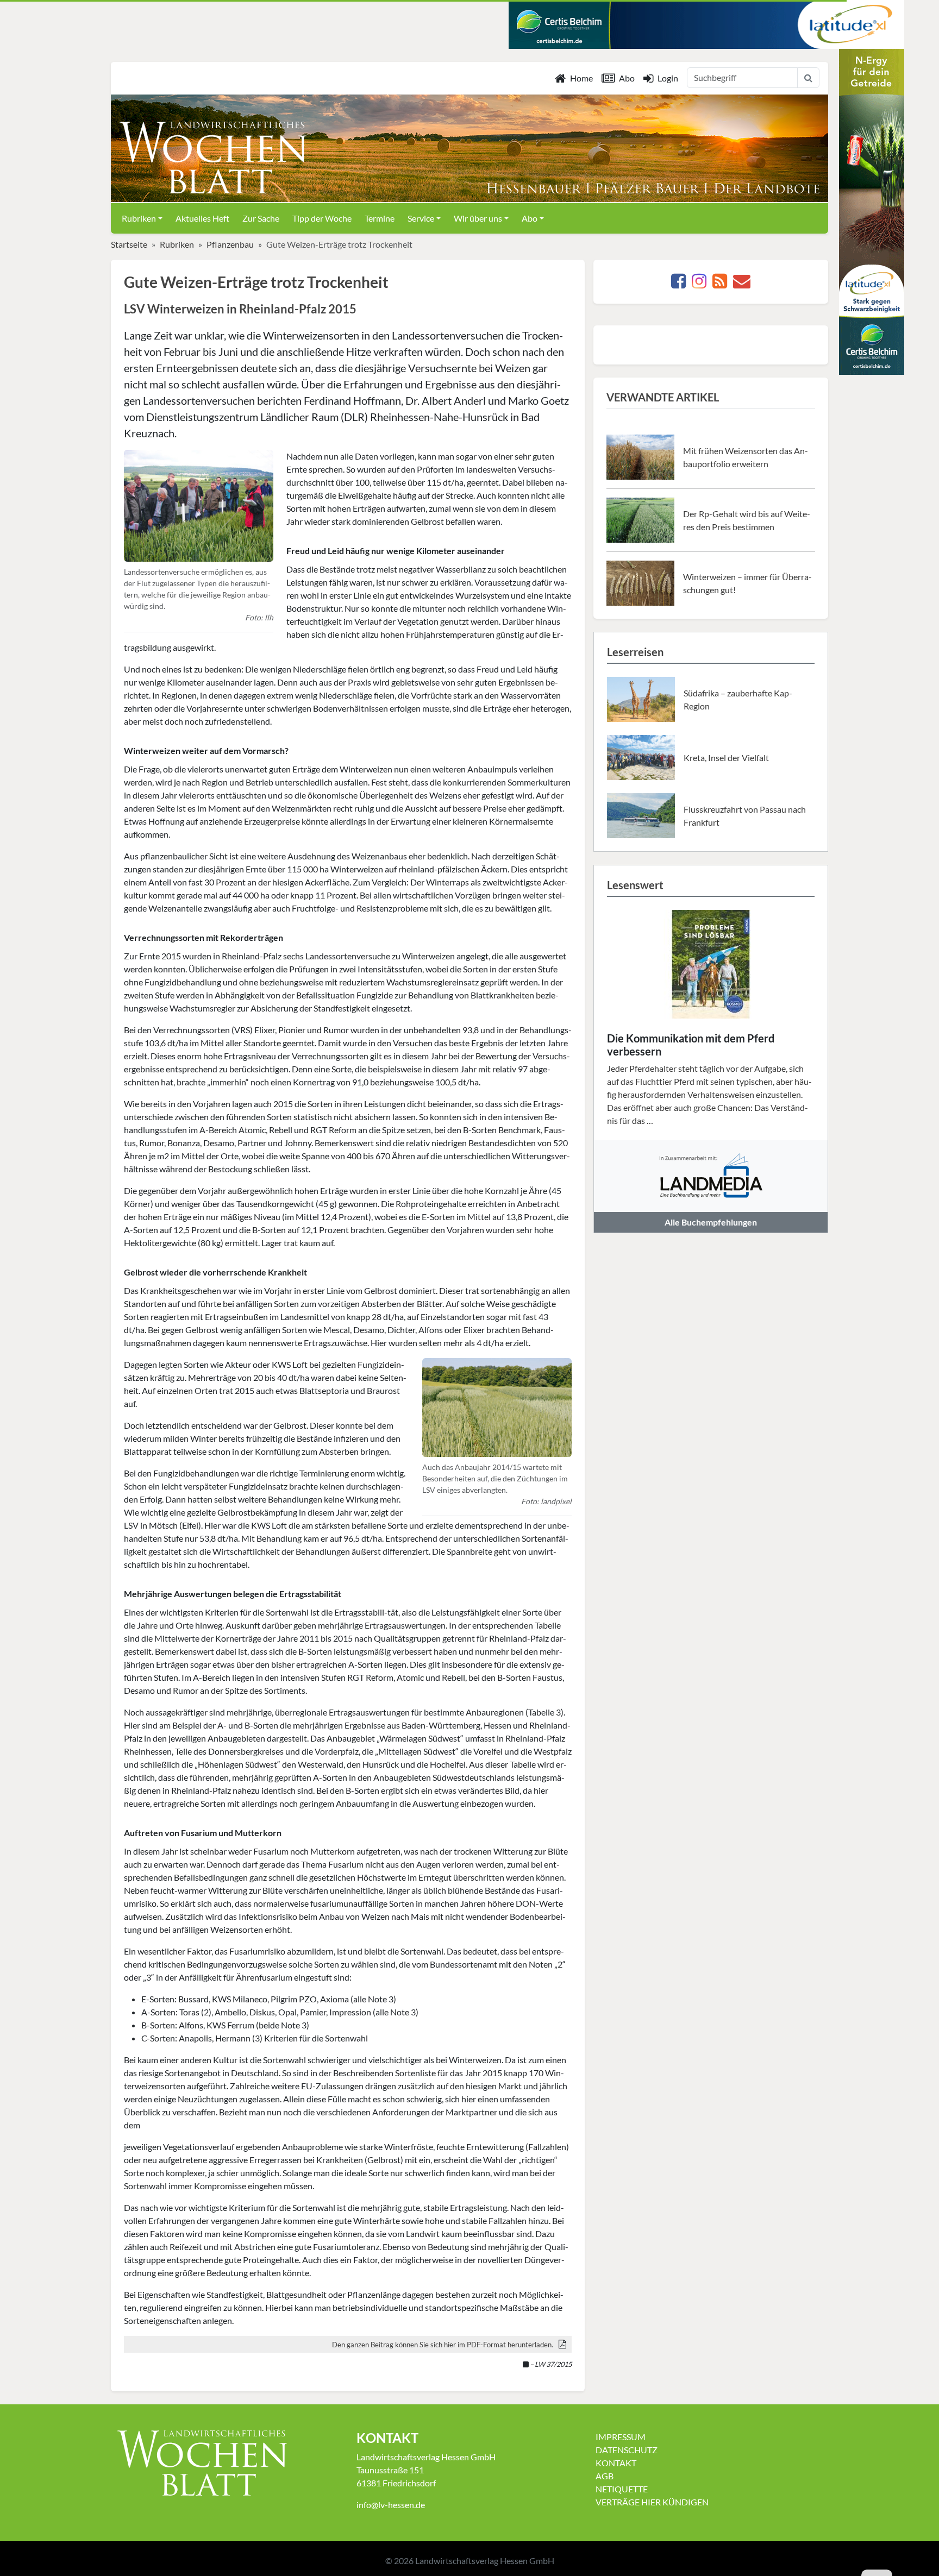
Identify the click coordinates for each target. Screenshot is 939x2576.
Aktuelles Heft (202, 218)
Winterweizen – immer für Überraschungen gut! (747, 583)
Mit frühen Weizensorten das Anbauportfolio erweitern (746, 457)
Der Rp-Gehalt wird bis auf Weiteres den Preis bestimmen (747, 520)
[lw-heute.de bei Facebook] (678, 284)
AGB (605, 2476)
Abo (627, 78)
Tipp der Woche (322, 218)
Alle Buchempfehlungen (711, 1222)
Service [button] (421, 218)
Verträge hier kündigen (652, 2502)
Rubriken (177, 244)
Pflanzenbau (230, 244)
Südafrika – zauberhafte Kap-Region (738, 699)
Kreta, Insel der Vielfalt (726, 758)
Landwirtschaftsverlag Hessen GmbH (485, 2561)
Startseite (129, 244)
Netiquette (622, 2489)
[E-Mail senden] (742, 284)
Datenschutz (627, 2450)
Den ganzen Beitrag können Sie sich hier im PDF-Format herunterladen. (443, 2345)
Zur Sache (261, 218)
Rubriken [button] (139, 218)
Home (581, 78)
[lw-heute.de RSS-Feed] (720, 284)
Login (668, 78)
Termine (380, 218)
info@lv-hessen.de (391, 2505)
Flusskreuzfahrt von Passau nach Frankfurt (745, 816)
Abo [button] (530, 218)
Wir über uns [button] (478, 218)
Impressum (621, 2437)
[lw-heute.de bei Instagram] (699, 284)
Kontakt (616, 2463)
